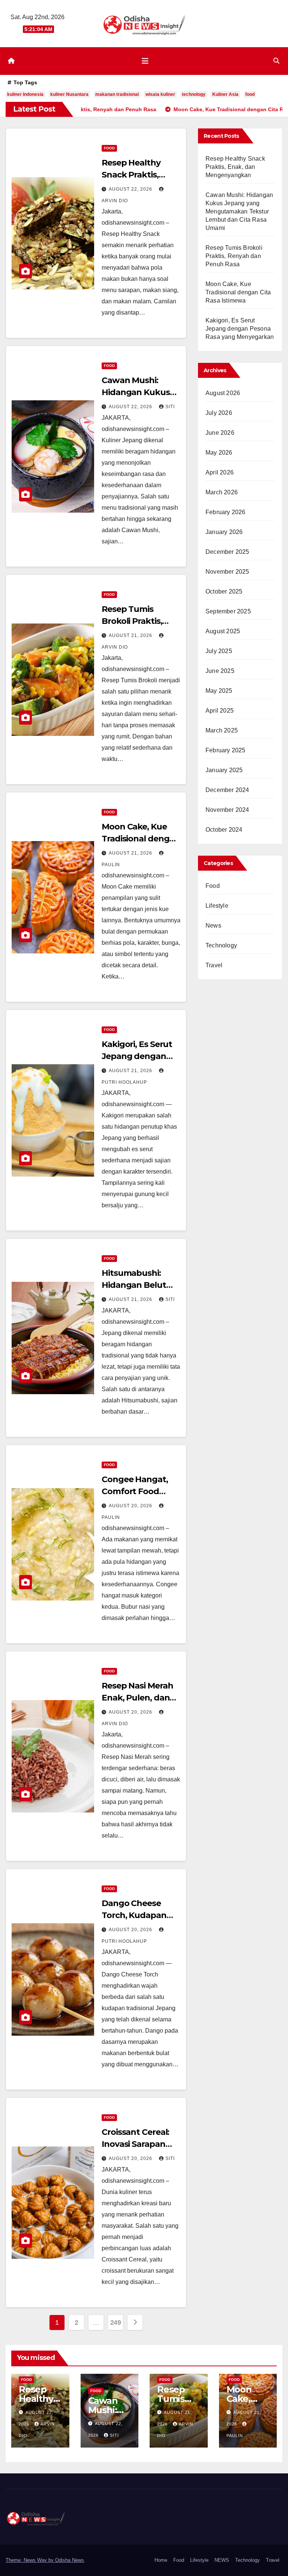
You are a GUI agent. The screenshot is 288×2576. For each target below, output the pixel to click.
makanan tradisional (117, 94)
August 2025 (223, 631)
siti (170, 407)
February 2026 (226, 512)
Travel (214, 965)
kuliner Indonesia (25, 94)
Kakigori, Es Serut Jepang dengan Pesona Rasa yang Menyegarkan (240, 329)
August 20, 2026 (131, 1506)
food (250, 94)
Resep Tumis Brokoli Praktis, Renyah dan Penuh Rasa (234, 256)
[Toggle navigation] (145, 61)
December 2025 (227, 552)
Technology (221, 945)
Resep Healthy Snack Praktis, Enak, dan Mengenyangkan (235, 167)
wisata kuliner (160, 94)
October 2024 (224, 830)
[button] (276, 61)
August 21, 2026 (131, 635)
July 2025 (219, 651)
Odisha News (70, 2560)
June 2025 (220, 671)
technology (194, 94)
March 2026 (222, 492)
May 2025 (219, 691)
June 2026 (220, 433)
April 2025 (220, 711)
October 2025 (224, 591)
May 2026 (219, 453)
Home (161, 2560)
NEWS (222, 2560)
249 (116, 2322)
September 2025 (228, 611)
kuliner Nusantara (69, 94)
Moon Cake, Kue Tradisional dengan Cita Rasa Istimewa (141, 839)
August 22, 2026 (131, 189)
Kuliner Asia (225, 94)
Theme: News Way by (30, 2560)
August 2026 (223, 393)
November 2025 (227, 572)
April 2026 (220, 472)
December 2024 (227, 790)
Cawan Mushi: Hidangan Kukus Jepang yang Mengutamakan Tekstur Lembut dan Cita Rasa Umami (239, 211)
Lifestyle (217, 906)
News (213, 926)
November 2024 (227, 810)
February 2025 (226, 750)
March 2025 (222, 730)
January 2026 (224, 532)
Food (109, 148)
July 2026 (219, 413)
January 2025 (224, 770)
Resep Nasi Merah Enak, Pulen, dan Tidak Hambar (137, 1698)
